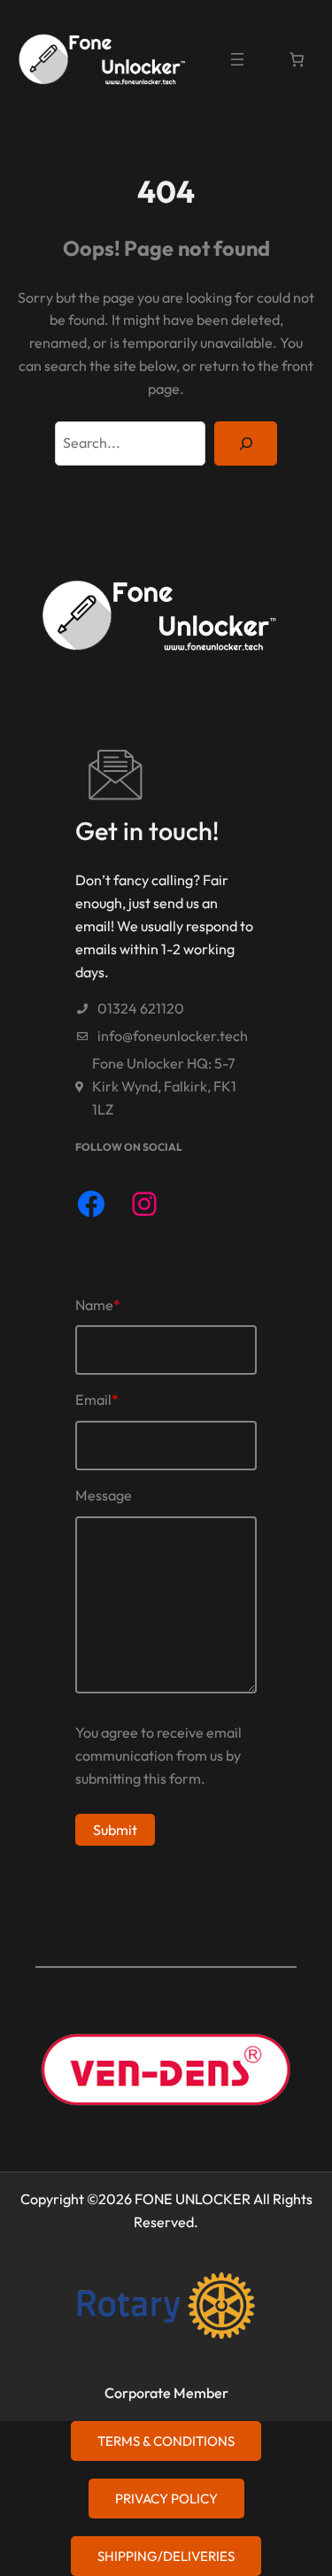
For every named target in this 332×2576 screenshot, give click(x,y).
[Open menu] (237, 59)
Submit (115, 1830)
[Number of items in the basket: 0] (297, 59)
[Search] (246, 443)
